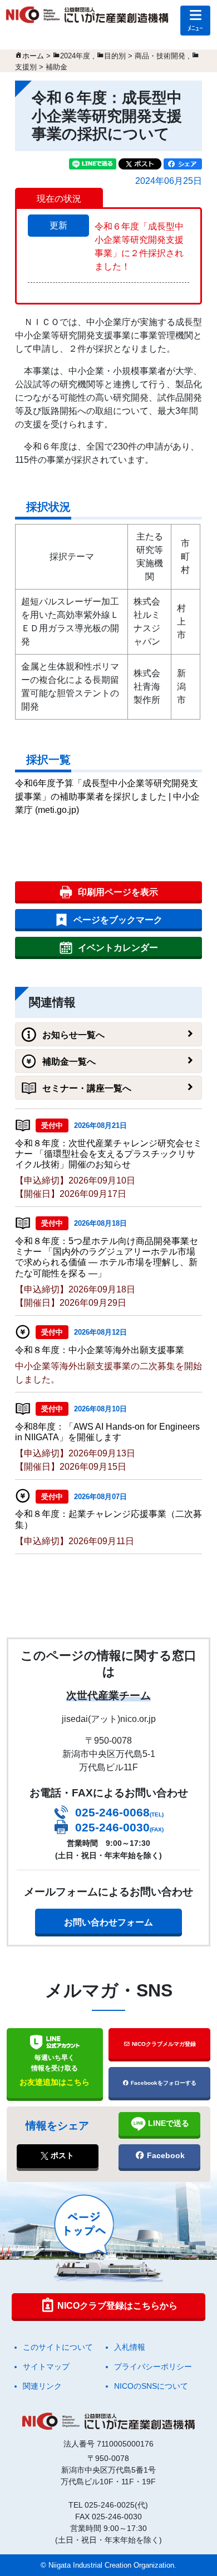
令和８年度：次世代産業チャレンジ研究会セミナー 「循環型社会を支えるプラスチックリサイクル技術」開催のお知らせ (108, 1154)
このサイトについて (58, 2347)
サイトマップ (46, 2367)
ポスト (61, 2155)
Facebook (165, 2155)
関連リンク (42, 2386)
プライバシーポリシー (153, 2367)
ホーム (33, 56)
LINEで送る (167, 2123)
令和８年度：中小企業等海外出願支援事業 (100, 1350)
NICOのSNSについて (151, 2386)
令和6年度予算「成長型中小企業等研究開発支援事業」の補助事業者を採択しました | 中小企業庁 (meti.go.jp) (107, 797)
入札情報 (130, 2347)
